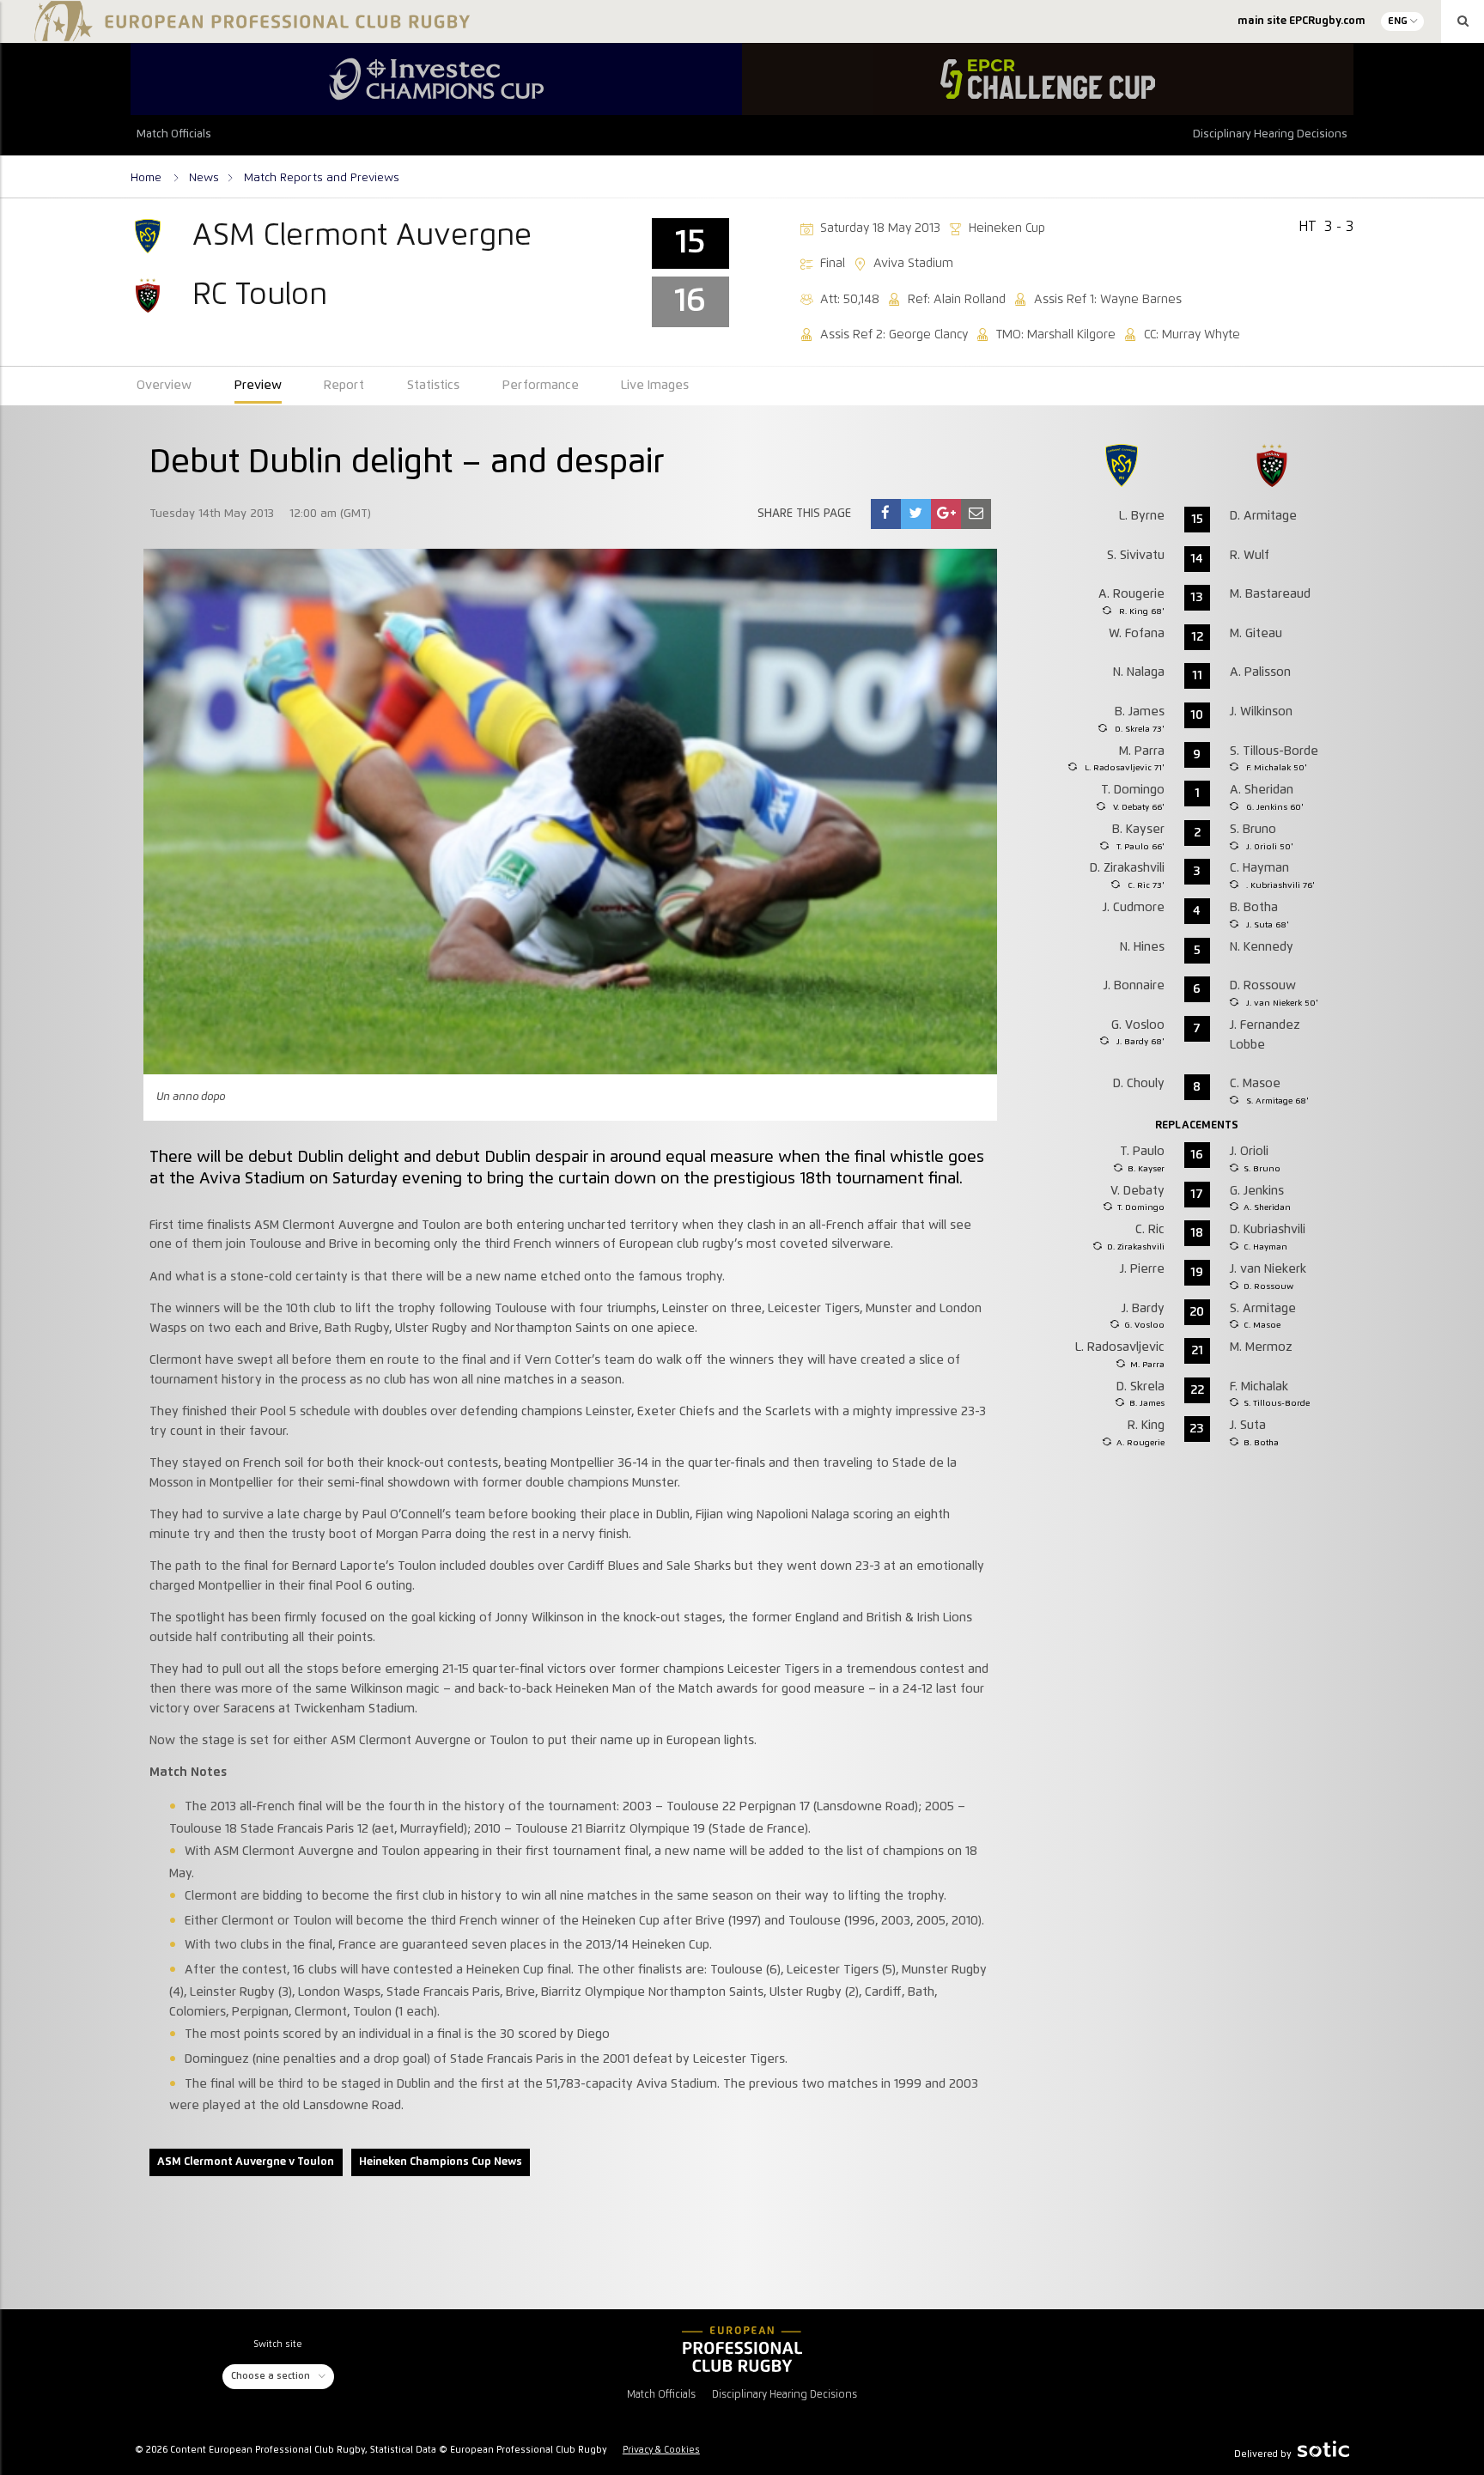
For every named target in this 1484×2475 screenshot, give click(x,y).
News (204, 178)
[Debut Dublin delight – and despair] (885, 514)
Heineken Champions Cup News (441, 2162)
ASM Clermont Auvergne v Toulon (246, 2162)
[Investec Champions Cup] (436, 79)
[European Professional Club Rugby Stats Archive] (249, 34)
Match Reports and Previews (322, 178)
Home (148, 178)
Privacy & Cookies (661, 2450)
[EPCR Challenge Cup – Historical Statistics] (1048, 79)
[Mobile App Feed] (742, 2349)
